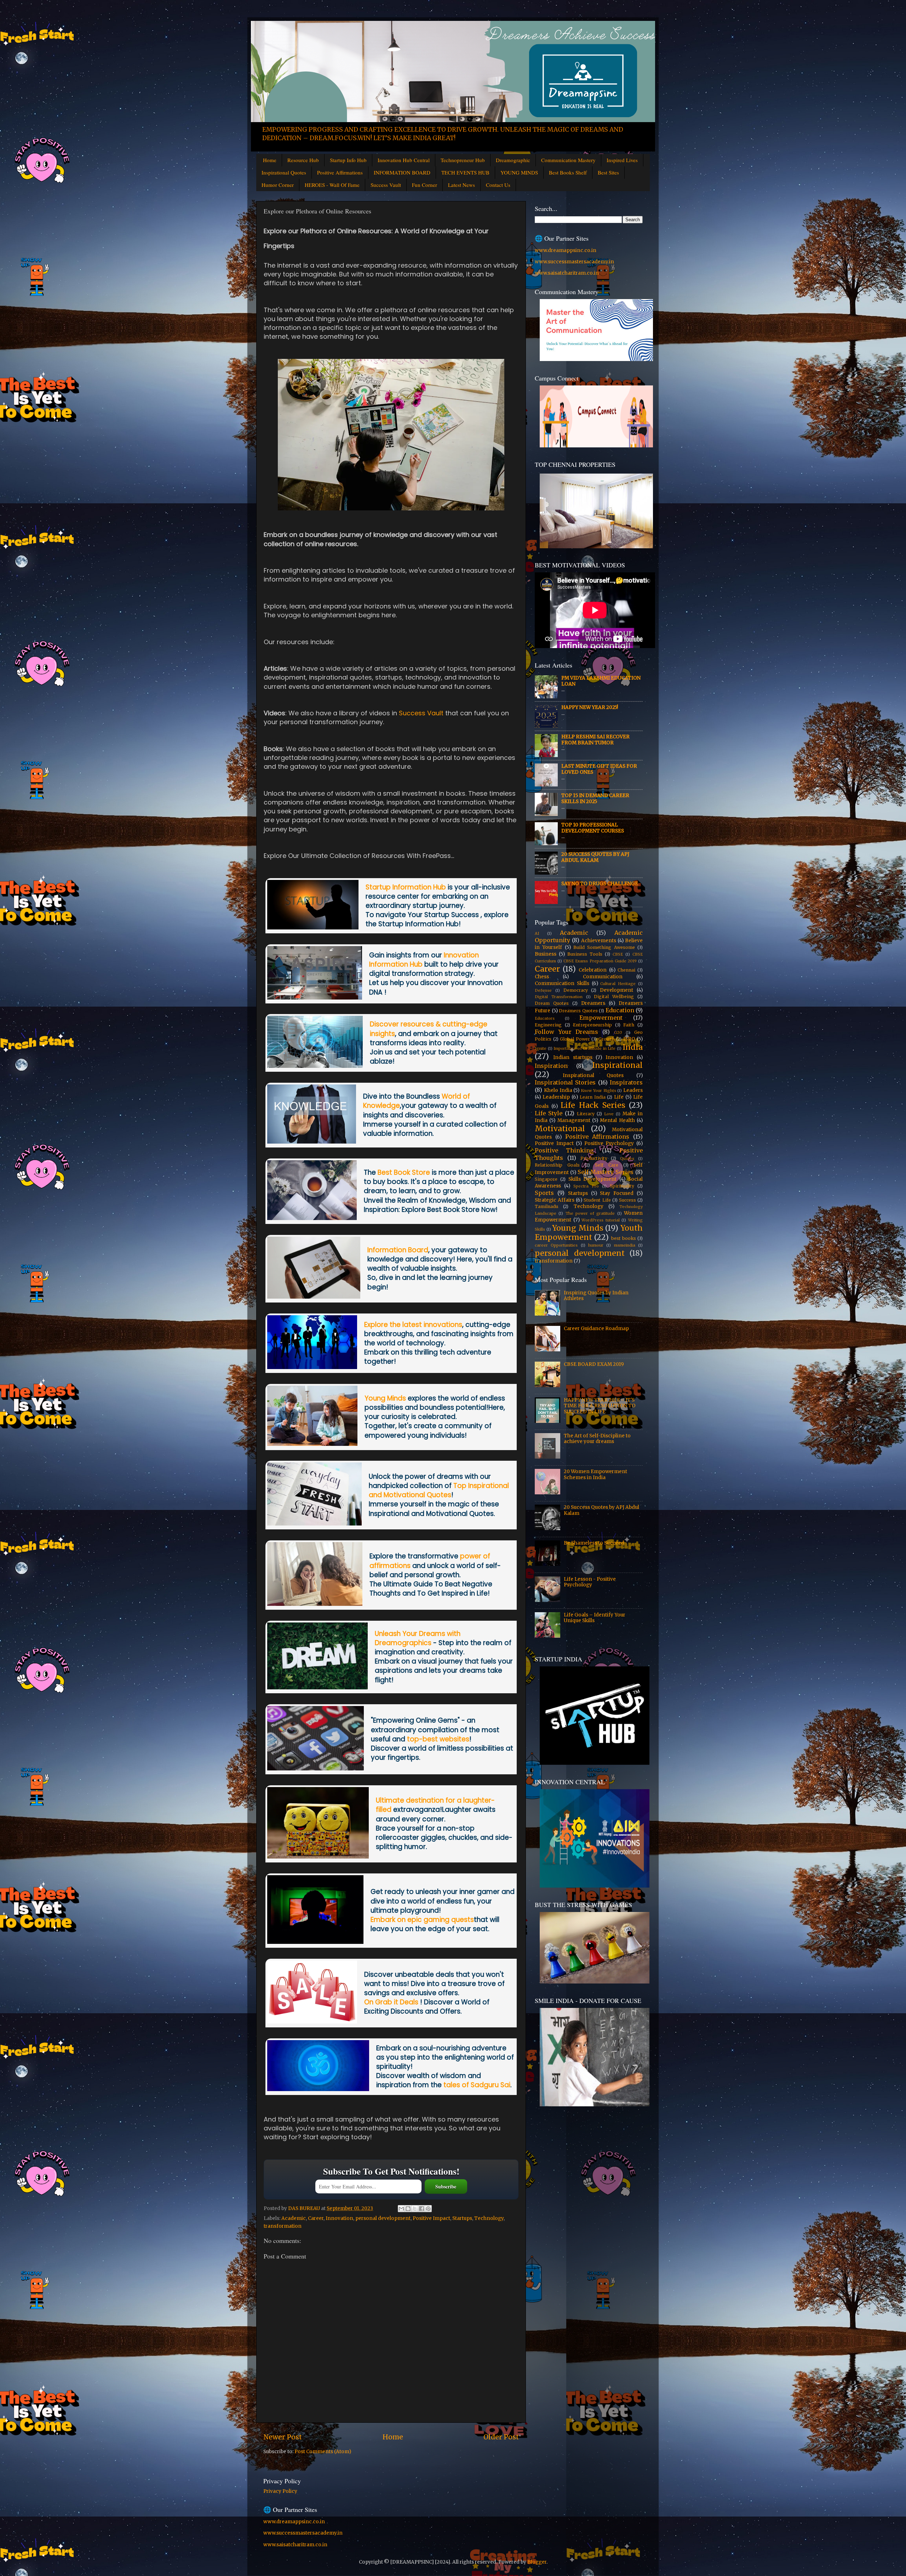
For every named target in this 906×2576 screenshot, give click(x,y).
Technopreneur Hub (463, 160)
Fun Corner (425, 185)
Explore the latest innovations (413, 1325)
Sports (544, 1193)
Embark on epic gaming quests (422, 1920)
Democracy (576, 990)
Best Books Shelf (568, 172)
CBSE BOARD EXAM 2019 (594, 1364)
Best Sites (608, 172)
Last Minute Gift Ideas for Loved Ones (599, 769)
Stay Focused (617, 1193)
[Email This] (401, 2209)
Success (627, 1200)
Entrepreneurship (592, 1025)
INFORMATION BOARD (402, 172)
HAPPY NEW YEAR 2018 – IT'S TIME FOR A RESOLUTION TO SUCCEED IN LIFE (600, 1406)
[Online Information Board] (314, 1296)
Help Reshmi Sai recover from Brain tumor (595, 740)
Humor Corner (278, 185)
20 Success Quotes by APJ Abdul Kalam (595, 857)
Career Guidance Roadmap (596, 1329)
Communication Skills (562, 983)
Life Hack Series (593, 1105)
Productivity (594, 1158)
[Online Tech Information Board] (312, 1367)
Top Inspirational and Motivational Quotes (439, 1490)
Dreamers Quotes (578, 1011)
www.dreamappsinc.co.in (566, 250)
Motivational (560, 1129)
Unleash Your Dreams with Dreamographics (418, 1638)
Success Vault (386, 185)
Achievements (599, 941)
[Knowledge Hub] (312, 1141)
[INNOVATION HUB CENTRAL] (315, 997)
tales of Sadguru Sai (477, 2085)
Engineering (548, 1025)
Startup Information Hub (406, 887)
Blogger (537, 2562)
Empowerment (601, 1018)
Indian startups (573, 1057)
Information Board (398, 1250)
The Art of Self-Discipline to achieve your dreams (597, 1439)
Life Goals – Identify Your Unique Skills (595, 1618)
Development (617, 990)
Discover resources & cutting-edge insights (429, 1029)
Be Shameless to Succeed (594, 1543)
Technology (489, 2218)
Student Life (597, 1200)
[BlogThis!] (408, 2209)
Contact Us (498, 185)
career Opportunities (556, 1245)
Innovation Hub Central (404, 160)
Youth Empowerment (589, 1233)
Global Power (575, 1039)
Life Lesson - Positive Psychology (590, 1582)
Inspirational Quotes (284, 172)
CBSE (618, 954)
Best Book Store (404, 1172)
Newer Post (283, 2437)
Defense (543, 990)
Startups (462, 2218)
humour (596, 1245)
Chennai (626, 970)
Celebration (593, 970)
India (633, 1047)
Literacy (586, 1114)
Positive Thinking (564, 1150)
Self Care (607, 1165)
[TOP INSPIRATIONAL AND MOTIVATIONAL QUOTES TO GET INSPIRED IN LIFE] (314, 1523)
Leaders (633, 1090)
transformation (283, 2226)
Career (316, 2218)
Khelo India (558, 1090)
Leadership (556, 1097)
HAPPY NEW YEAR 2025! (590, 707)
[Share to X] (415, 2209)
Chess (542, 977)
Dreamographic (513, 160)
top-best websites (438, 1739)
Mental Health (617, 1120)
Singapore (546, 1179)
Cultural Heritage (618, 984)
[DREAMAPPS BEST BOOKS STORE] (312, 1218)
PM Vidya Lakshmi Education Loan (601, 681)
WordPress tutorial (601, 1220)
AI (537, 933)
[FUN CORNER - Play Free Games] (315, 1942)
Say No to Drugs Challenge (600, 884)
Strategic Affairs (555, 1200)
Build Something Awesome (604, 947)
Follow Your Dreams (566, 1032)
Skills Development (593, 1179)
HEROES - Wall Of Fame (332, 185)
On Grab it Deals (392, 2002)
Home (270, 160)
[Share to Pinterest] (428, 2209)
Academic (294, 2218)
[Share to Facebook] (422, 2209)
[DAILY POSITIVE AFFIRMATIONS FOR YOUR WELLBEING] (315, 1604)
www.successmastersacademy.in (574, 262)
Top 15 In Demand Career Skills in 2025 (595, 798)
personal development (383, 2218)
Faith (629, 1025)
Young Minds (385, 1398)
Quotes (627, 1158)
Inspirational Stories (565, 1082)
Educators (545, 1018)
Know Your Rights (598, 1090)
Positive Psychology (609, 1143)
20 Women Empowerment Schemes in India (595, 1474)
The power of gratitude (590, 1213)
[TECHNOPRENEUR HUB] (315, 1066)
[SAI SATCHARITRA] (318, 2089)
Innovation (339, 2218)
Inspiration (551, 1066)
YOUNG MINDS (519, 172)
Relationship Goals (557, 1165)
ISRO (629, 1039)
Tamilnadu (546, 1206)
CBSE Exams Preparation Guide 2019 (600, 961)
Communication (603, 977)
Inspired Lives (622, 160)
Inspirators (626, 1082)
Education (620, 1010)
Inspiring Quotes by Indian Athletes (596, 1296)
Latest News (461, 185)
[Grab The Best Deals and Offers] (312, 2021)
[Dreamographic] (317, 1687)
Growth (607, 1039)
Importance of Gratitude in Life (584, 1048)
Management (574, 1120)
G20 (618, 1032)
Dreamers (593, 1003)
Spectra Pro (586, 1186)
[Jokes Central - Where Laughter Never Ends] (318, 1856)
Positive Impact (431, 2218)
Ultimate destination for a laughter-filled (435, 1805)
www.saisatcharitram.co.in (567, 273)
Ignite (541, 1048)
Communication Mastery (568, 160)
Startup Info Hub (348, 160)
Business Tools (585, 954)
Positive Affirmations (340, 172)
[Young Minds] (312, 1444)
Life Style (549, 1113)
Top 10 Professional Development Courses (593, 828)
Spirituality (622, 1186)
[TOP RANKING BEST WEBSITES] (316, 1768)
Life (619, 1097)
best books (624, 1238)
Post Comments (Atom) (323, 2452)
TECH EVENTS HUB (465, 172)
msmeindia (625, 1245)
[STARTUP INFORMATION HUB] (313, 927)
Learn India (593, 1097)
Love (609, 1114)
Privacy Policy (280, 2491)
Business (546, 954)
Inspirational (617, 1065)
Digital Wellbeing (614, 997)
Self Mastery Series (606, 1172)
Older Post (501, 2437)
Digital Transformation (559, 997)
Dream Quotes (552, 1003)
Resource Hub (303, 160)
